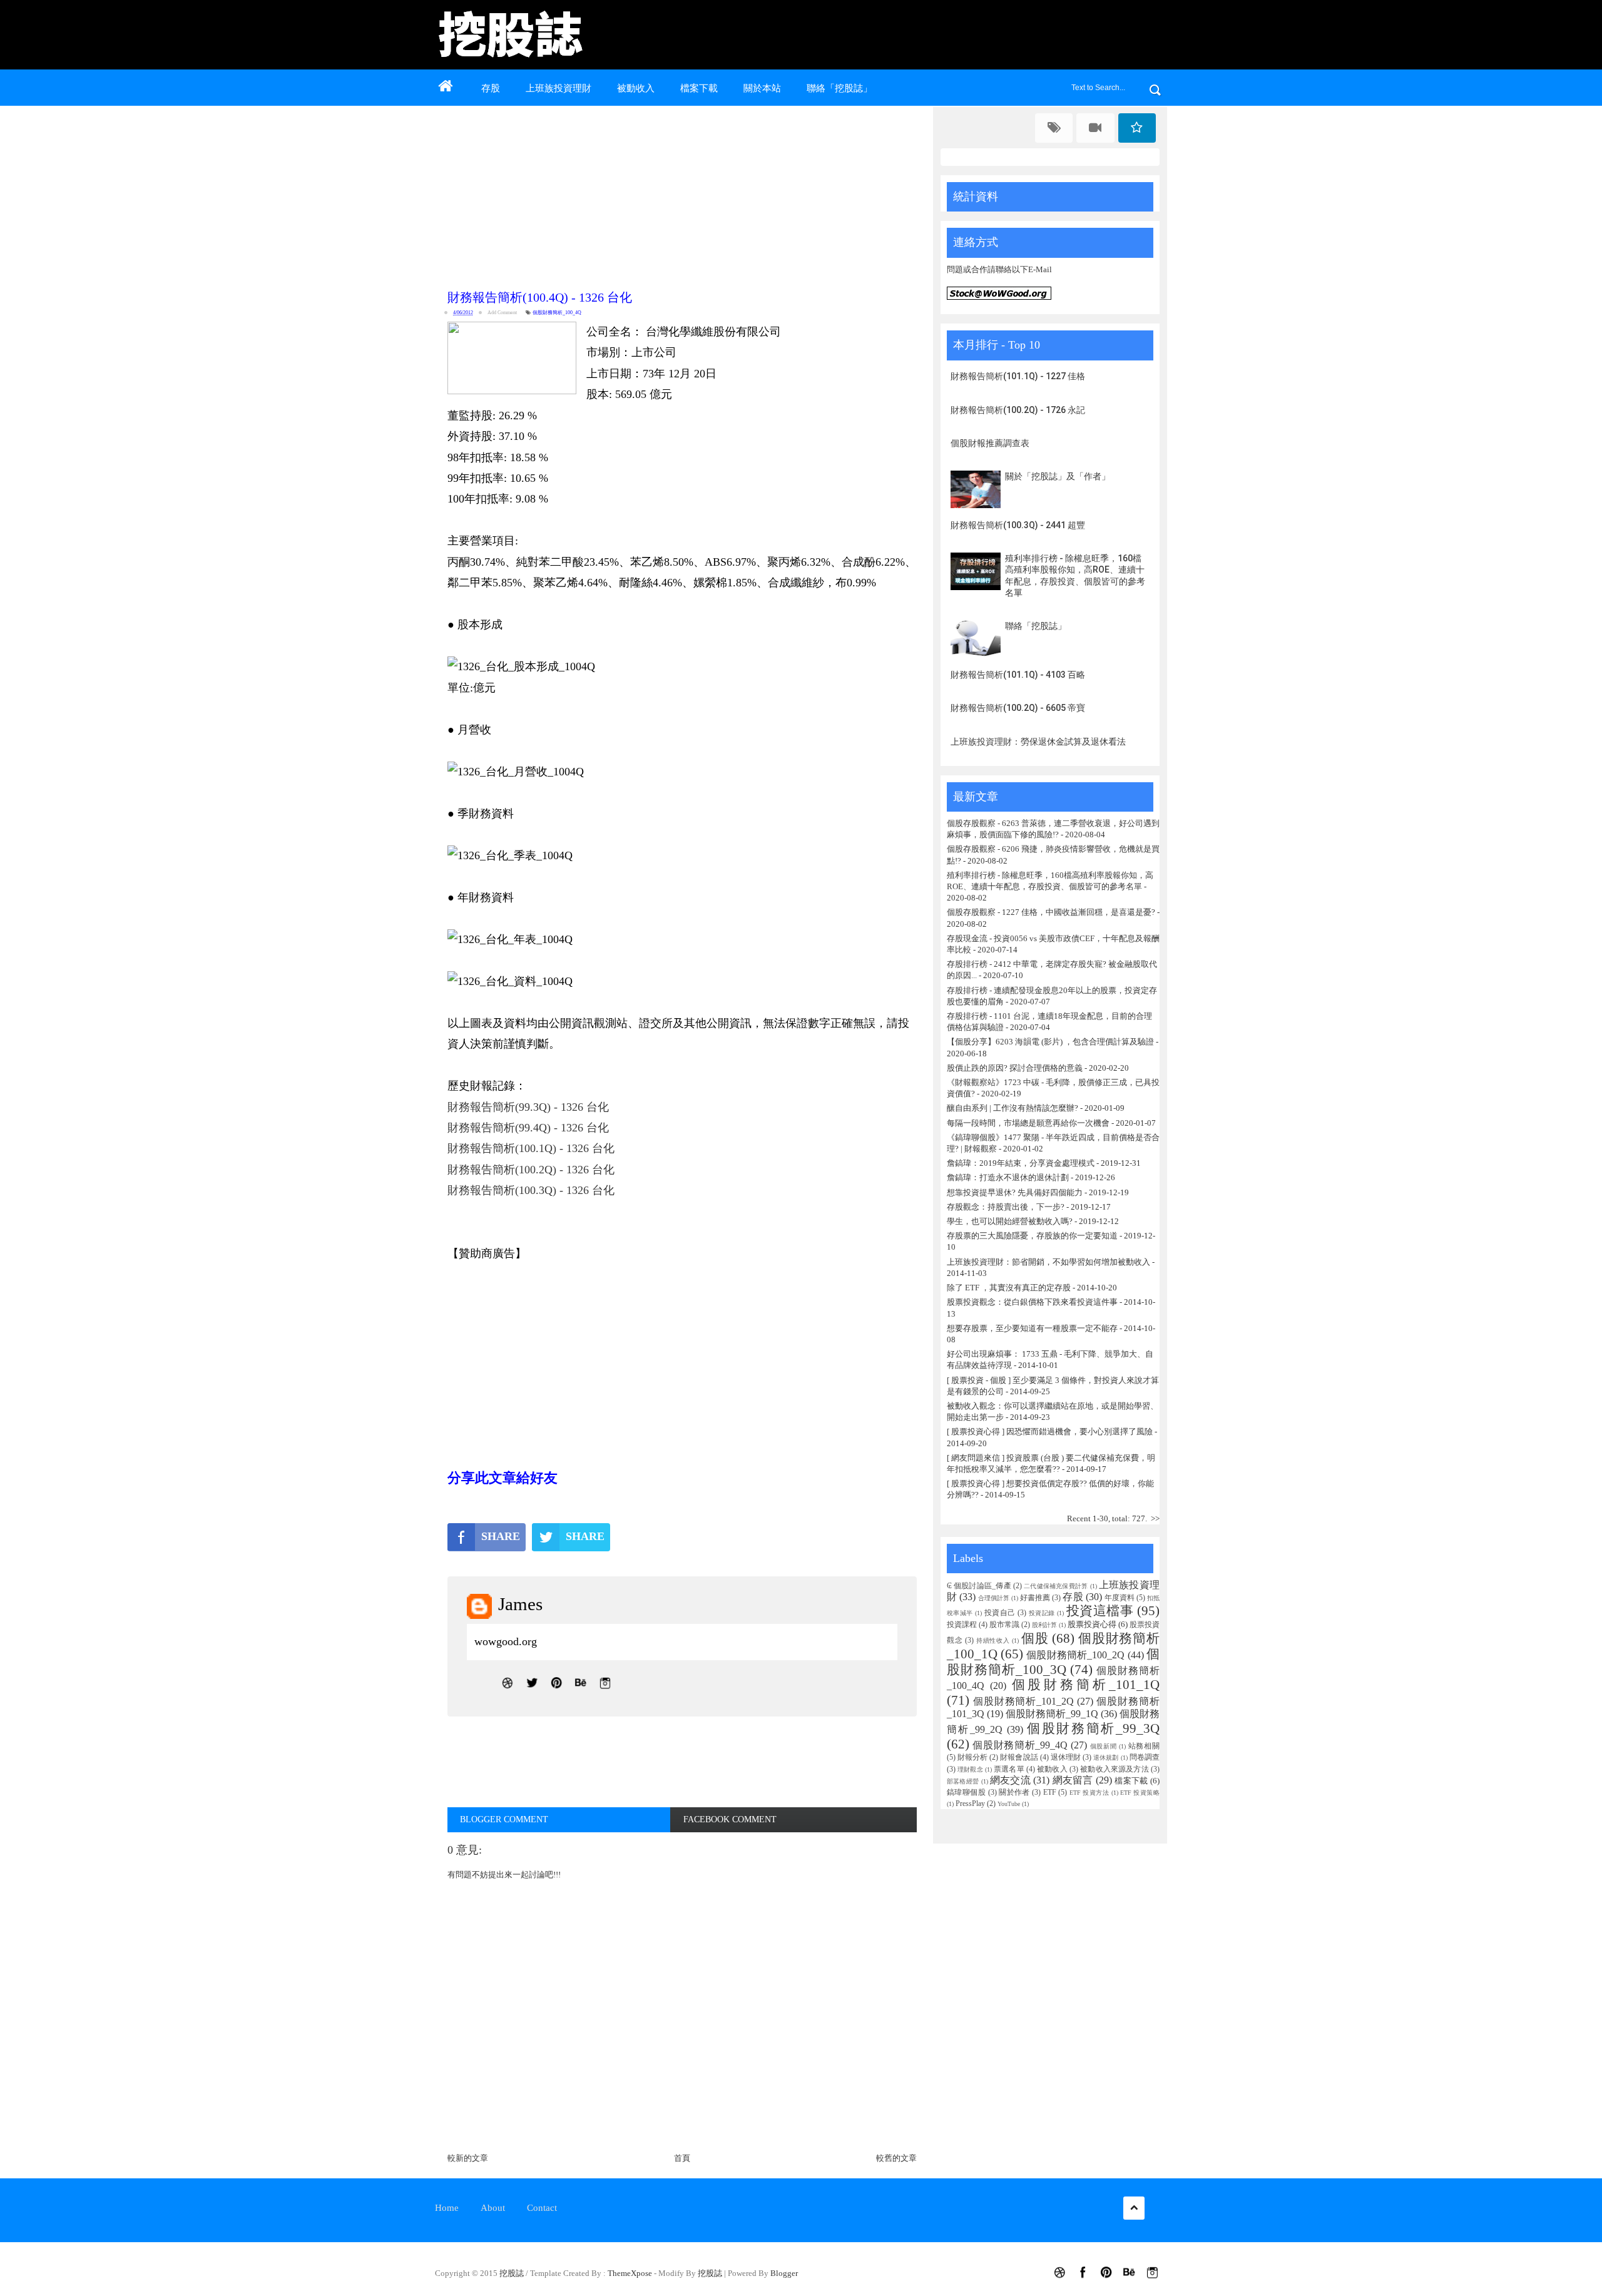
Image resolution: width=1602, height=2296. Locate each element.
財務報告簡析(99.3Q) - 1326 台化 (528, 1107)
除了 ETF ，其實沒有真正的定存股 (1009, 1288)
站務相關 (1144, 1746)
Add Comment (502, 313)
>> (1155, 1518)
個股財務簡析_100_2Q (1075, 1655)
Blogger (784, 2273)
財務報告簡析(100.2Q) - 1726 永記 (1018, 410)
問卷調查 (1145, 1758)
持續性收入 (993, 1640)
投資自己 (1000, 1613)
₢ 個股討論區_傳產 (979, 1586)
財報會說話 (1019, 1758)
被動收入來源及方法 (1115, 1769)
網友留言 (1073, 1780)
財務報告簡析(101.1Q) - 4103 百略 (1018, 675)
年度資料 (1120, 1598)
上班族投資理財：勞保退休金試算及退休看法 (1038, 742)
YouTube (1009, 1804)
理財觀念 (970, 1769)
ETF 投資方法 (1089, 1793)
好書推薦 (1035, 1598)
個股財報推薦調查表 (990, 443)
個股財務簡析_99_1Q (1052, 1714)
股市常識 (1004, 1625)
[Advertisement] (685, 195)
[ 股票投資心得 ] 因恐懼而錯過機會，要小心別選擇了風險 (1050, 1431)
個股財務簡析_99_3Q (1093, 1728)
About (493, 2208)
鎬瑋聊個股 (966, 1793)
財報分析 (972, 1758)
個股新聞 (1104, 1746)
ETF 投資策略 (1140, 1793)
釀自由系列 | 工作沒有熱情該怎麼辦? (1013, 1108)
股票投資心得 (1092, 1624)
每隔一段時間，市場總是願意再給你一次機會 (1028, 1123)
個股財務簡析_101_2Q (1024, 1701)
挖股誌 (513, 2273)
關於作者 (1014, 1793)
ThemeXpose (630, 2273)
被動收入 (636, 88)
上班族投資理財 (559, 88)
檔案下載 (699, 88)
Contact (542, 2208)
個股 (1035, 1638)
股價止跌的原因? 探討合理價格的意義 (1015, 1068)
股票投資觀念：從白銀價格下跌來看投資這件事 (1032, 1302)
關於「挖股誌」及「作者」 (1058, 476)
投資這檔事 (1100, 1610)
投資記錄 (1042, 1613)
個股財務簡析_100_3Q (1053, 1661)
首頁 (682, 2158)
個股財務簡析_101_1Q (1086, 1684)
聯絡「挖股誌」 (839, 88)
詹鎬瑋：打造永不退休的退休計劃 (1008, 1177)
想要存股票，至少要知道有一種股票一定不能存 (1033, 1328)
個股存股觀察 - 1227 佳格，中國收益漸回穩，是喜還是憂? (1051, 912)
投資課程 (962, 1625)
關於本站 (762, 88)
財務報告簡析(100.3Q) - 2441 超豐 (1018, 525)
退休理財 (1066, 1758)
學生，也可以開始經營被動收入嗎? (1010, 1221)
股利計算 (1044, 1625)
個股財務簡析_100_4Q (557, 313)
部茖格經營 (963, 1781)
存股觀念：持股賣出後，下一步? (1006, 1207)
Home (447, 2208)
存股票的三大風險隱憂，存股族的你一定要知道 (1032, 1236)
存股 (491, 88)
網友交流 (1010, 1780)
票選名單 (1009, 1769)
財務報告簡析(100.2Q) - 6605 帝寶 (1018, 708)
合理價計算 (994, 1598)
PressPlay (970, 1804)
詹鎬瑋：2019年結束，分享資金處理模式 (1021, 1163)
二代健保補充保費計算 (1056, 1586)
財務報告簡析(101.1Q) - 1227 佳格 (1018, 376)
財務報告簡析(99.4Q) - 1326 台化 (528, 1128)
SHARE (501, 1536)
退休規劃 (1106, 1758)
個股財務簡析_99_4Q (1020, 1745)
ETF (1050, 1793)
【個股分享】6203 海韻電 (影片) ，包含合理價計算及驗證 (1050, 1042)
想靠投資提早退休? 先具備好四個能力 (1015, 1192)
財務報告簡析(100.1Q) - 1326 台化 (531, 1148)
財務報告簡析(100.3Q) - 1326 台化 (531, 1190)
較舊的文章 (896, 2158)
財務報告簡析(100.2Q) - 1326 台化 (531, 1170)
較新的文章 (468, 2158)
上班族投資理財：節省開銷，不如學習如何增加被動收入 (1048, 1262)
